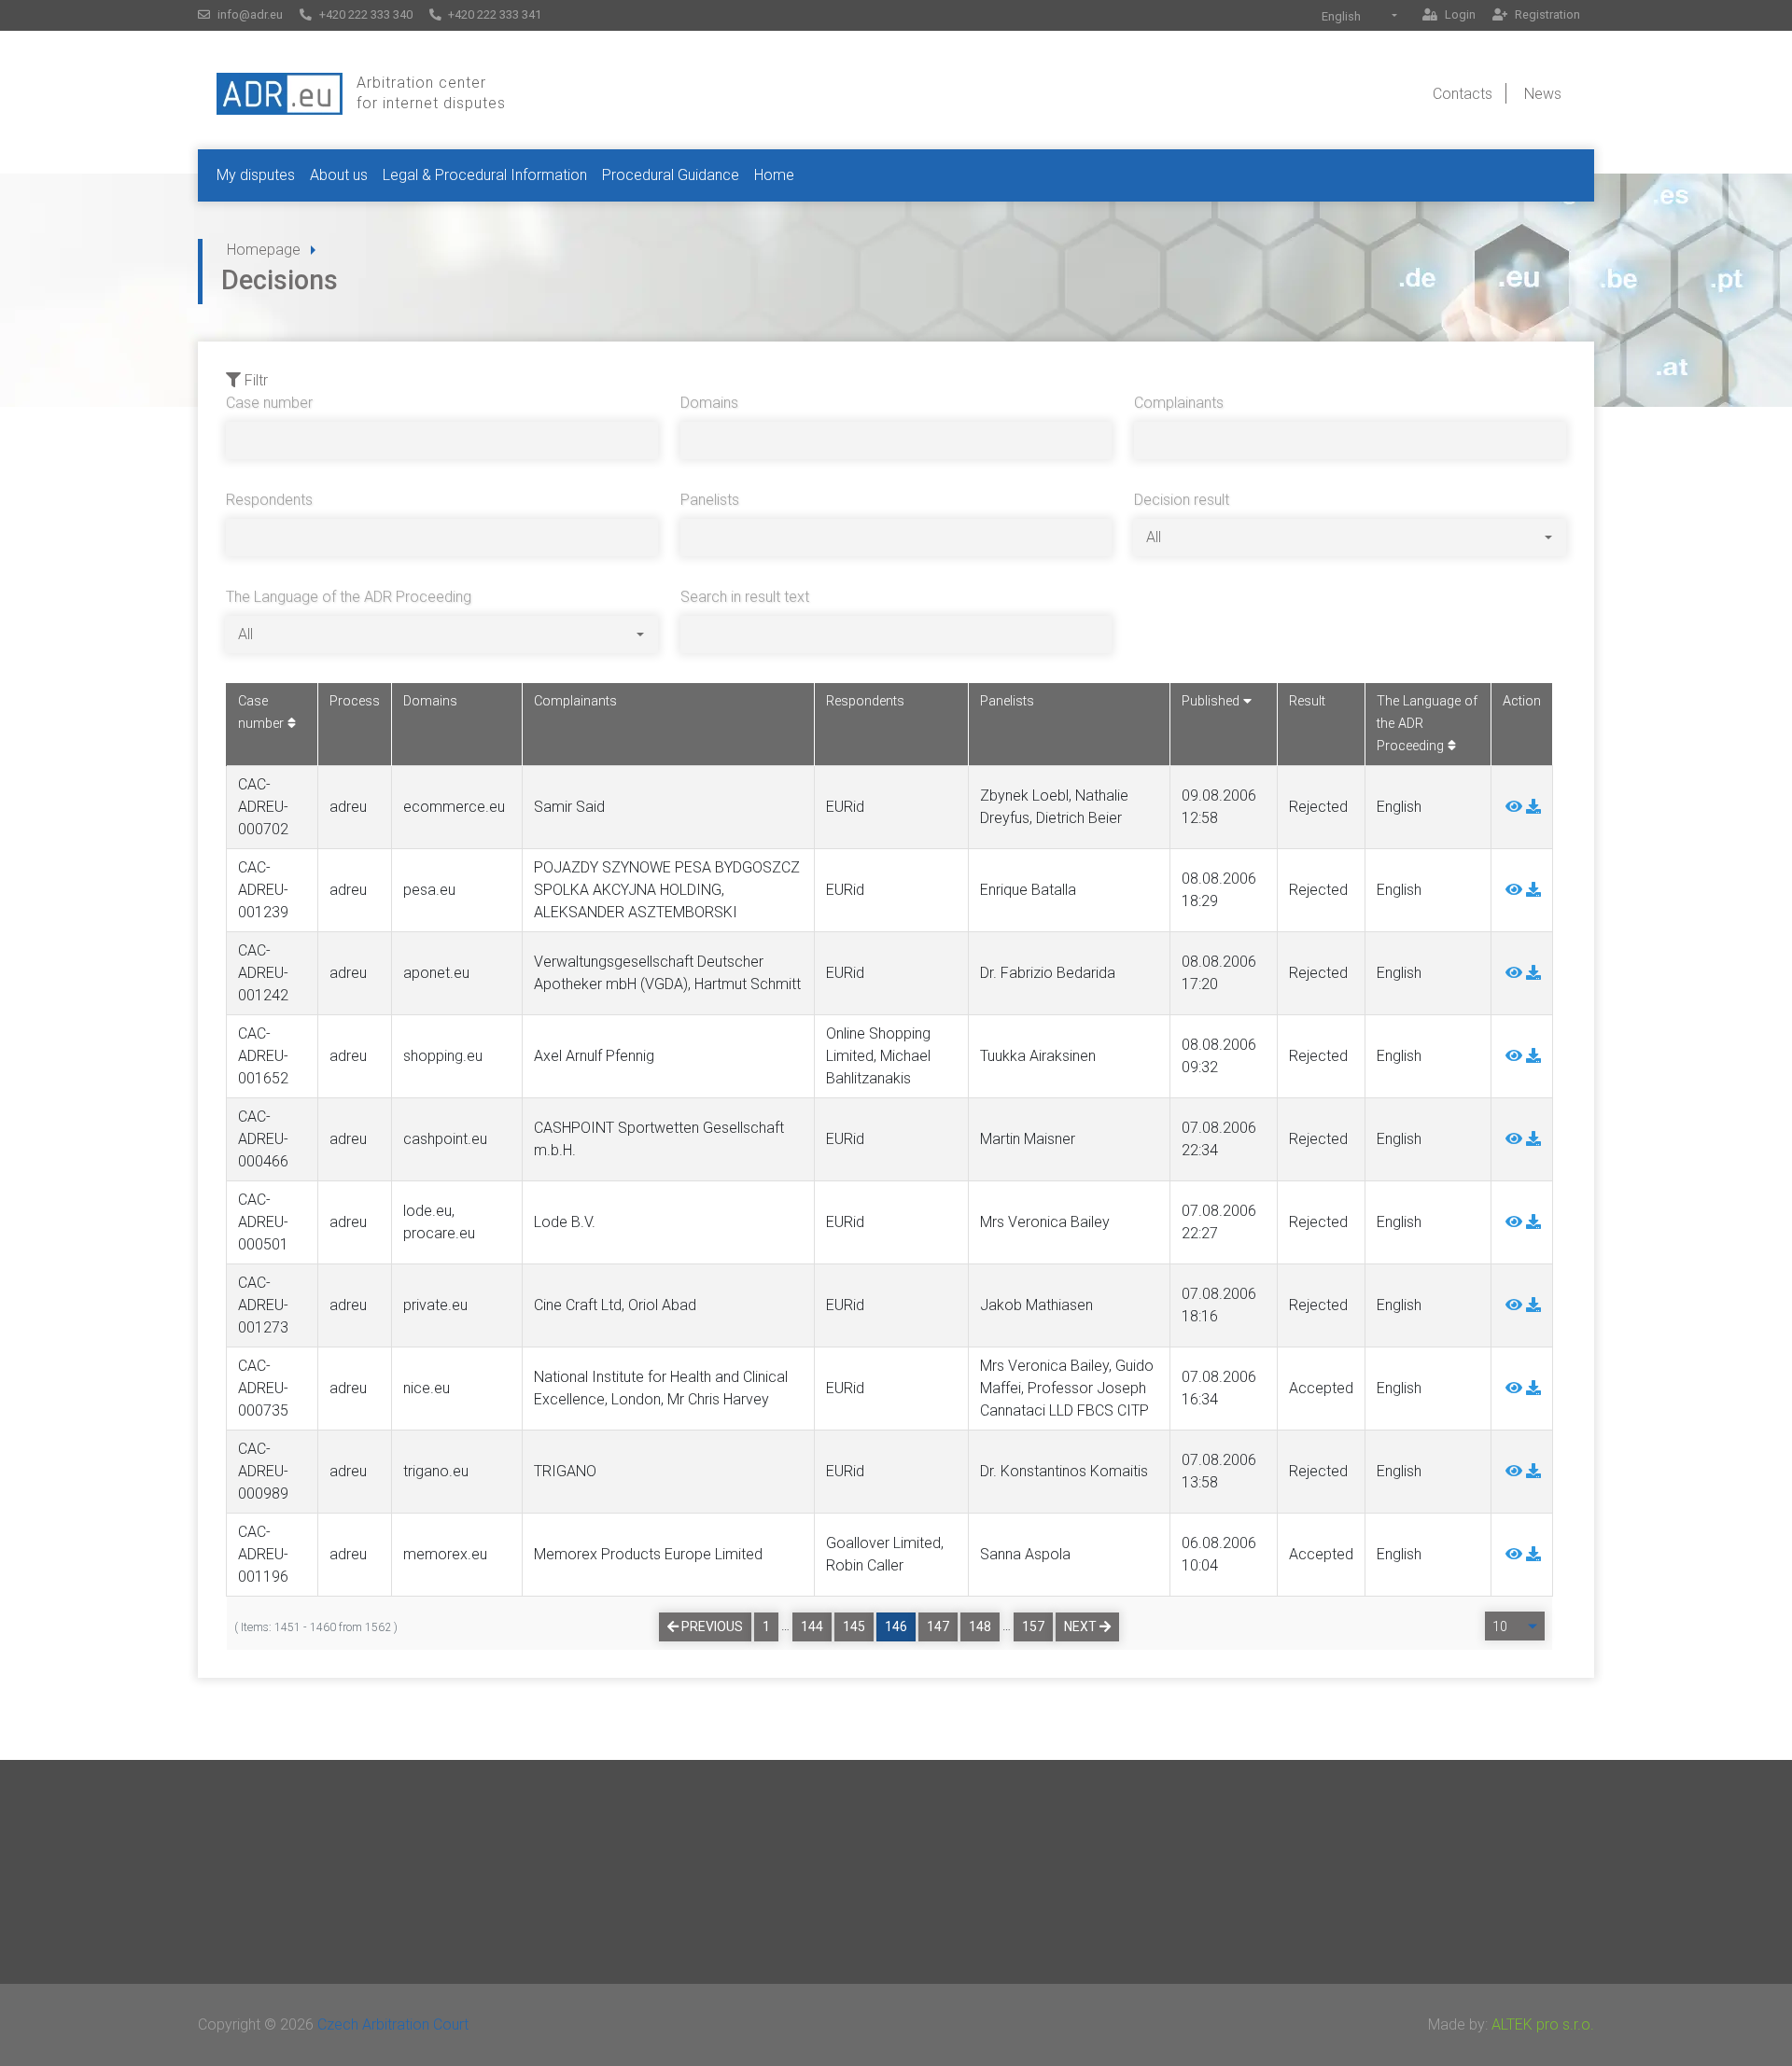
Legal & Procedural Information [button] (485, 175)
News (1543, 94)
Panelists (710, 500)
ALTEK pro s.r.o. (1543, 2024)
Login (1459, 14)
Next (1082, 1626)
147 (938, 1626)
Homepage (264, 250)
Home (774, 175)
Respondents (269, 500)
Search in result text (745, 597)
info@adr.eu (249, 14)
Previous (711, 1626)
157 (1033, 1626)
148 (980, 1626)
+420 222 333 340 (364, 14)
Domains (709, 403)
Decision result (1182, 500)
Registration (1546, 14)
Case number (269, 403)
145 (854, 1626)
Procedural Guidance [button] (671, 175)
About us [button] (339, 175)
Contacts (1463, 94)
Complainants (1179, 403)
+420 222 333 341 (493, 14)
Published (1212, 701)
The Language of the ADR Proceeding (349, 597)
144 (812, 1626)
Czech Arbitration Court (393, 2024)
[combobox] (1359, 16)
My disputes (256, 175)
